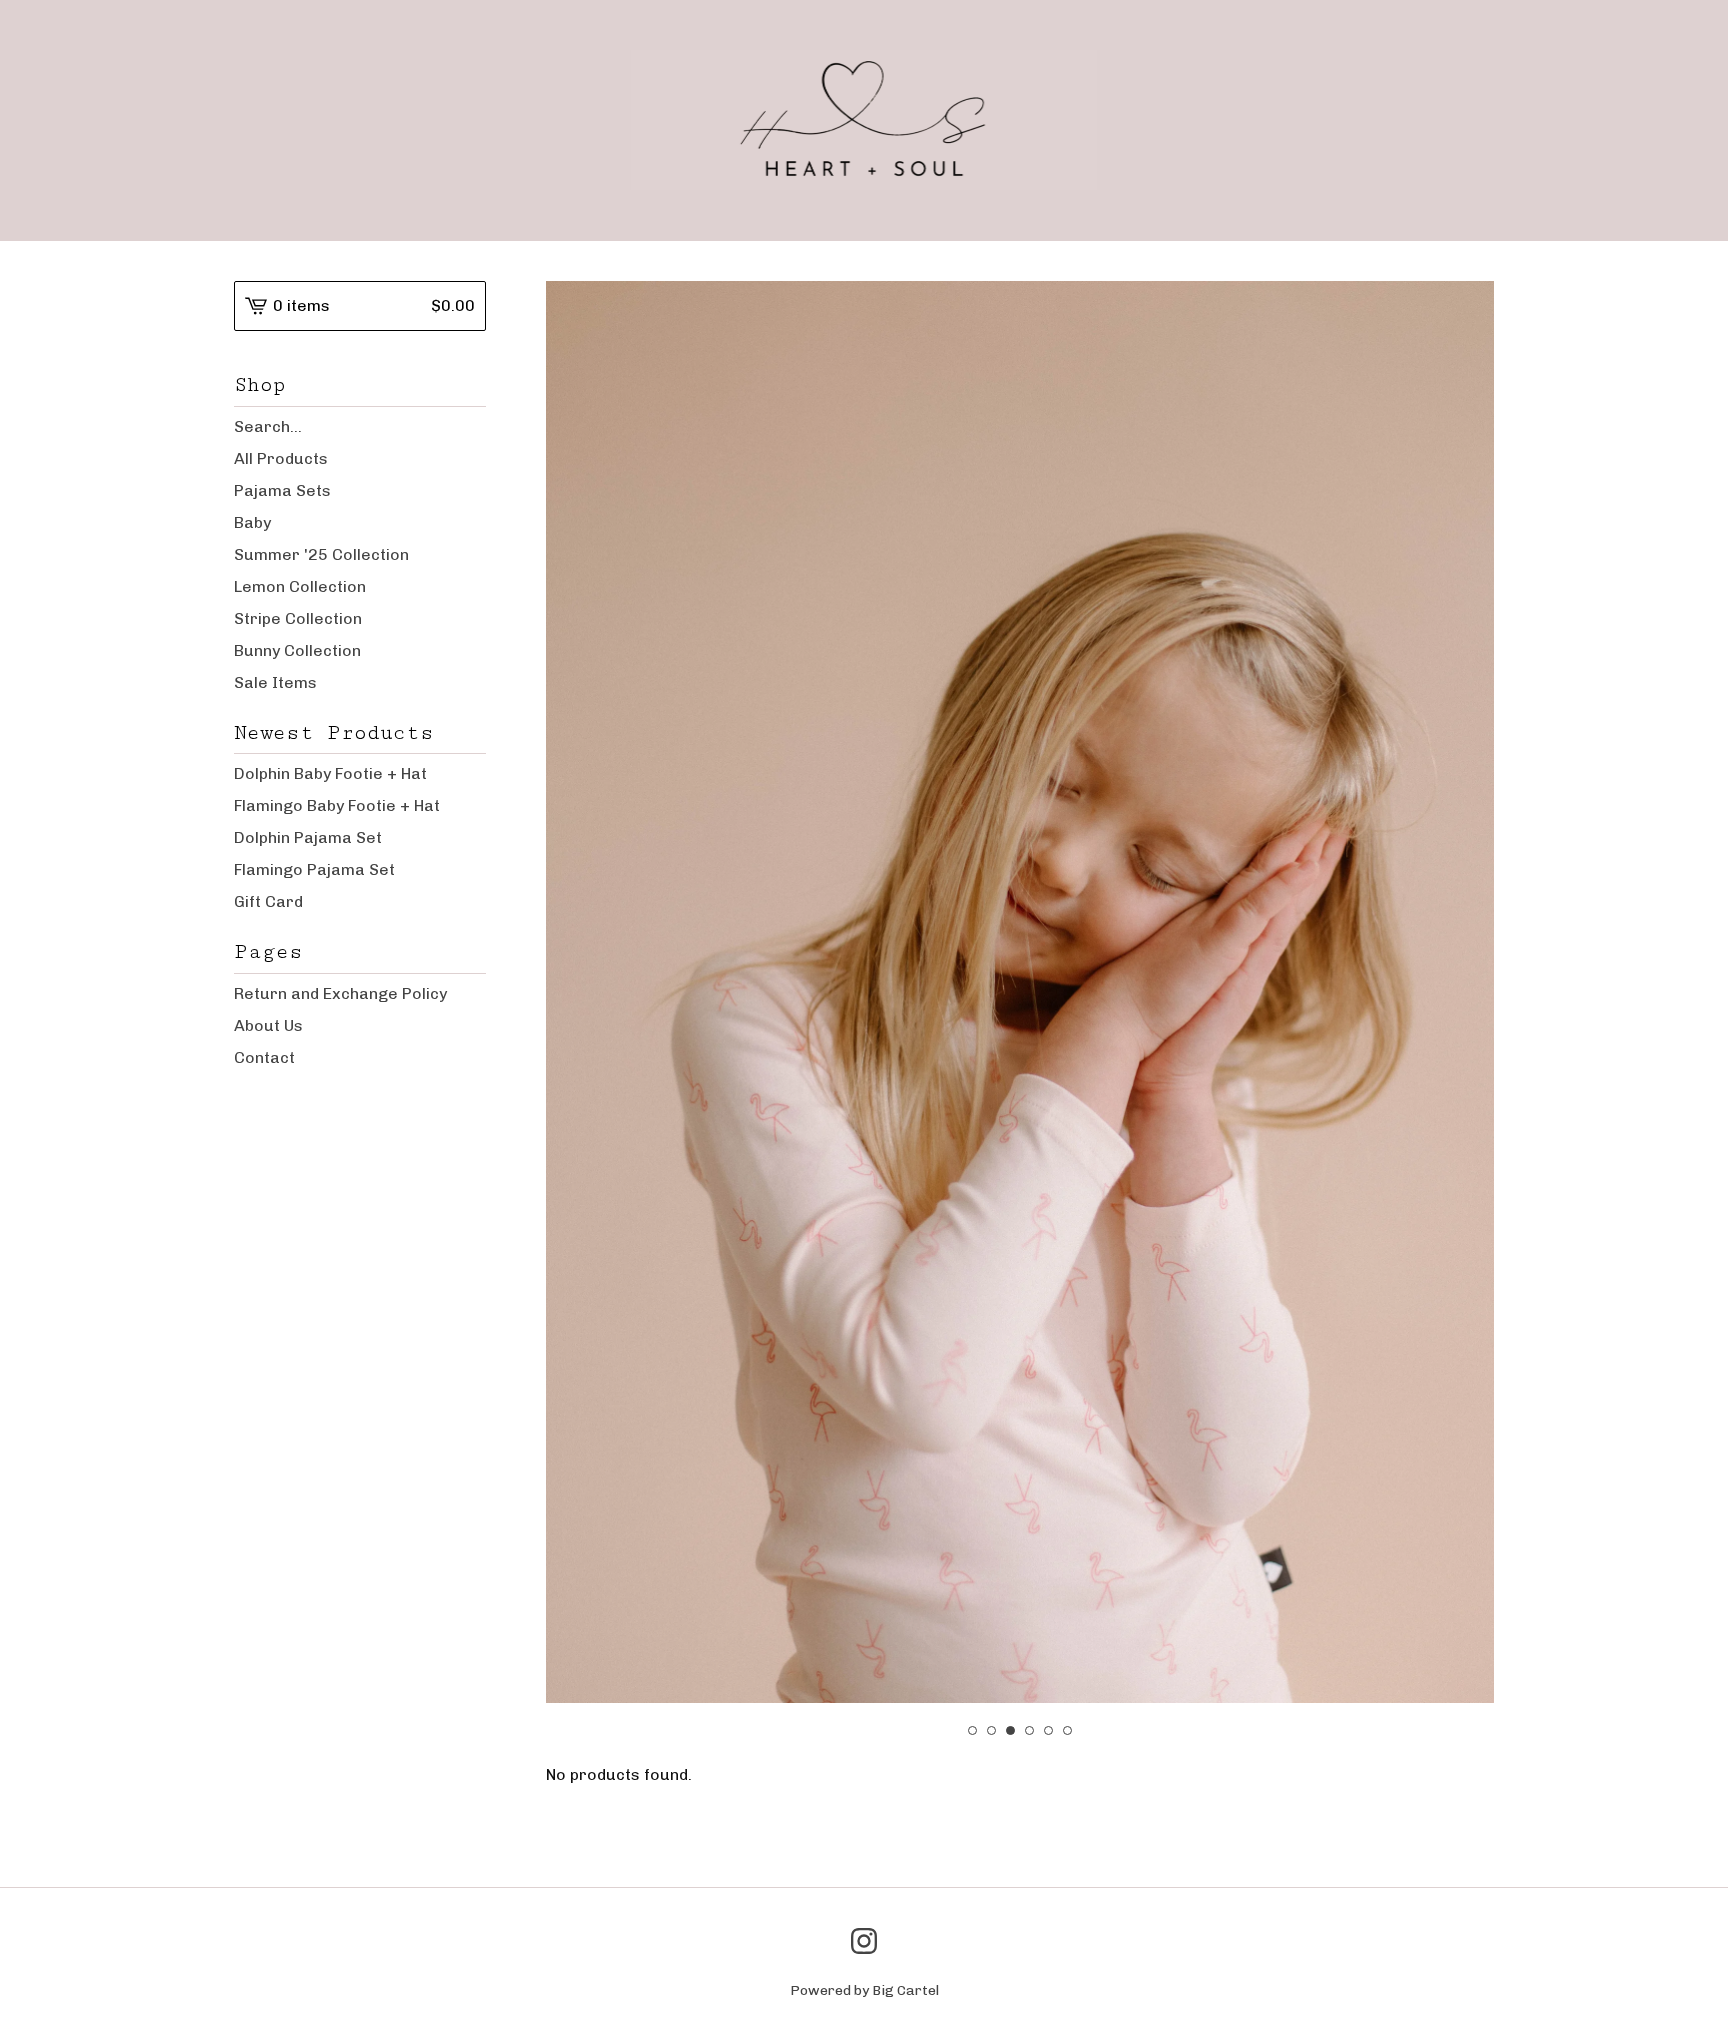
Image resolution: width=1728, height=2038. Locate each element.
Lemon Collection (300, 586)
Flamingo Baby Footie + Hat (337, 805)
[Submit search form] (471, 427)
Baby (252, 522)
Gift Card (268, 901)
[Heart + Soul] (864, 120)
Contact (264, 1057)
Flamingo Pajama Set (314, 869)
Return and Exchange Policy (340, 993)
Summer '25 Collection (321, 554)
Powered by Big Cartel (864, 1990)
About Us (268, 1025)
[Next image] (1451, 943)
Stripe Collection (298, 618)
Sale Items (275, 682)
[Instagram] (864, 1941)
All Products (281, 458)
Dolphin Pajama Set (308, 837)
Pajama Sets (282, 490)
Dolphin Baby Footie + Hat (330, 773)
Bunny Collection (297, 650)
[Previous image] (588, 943)
